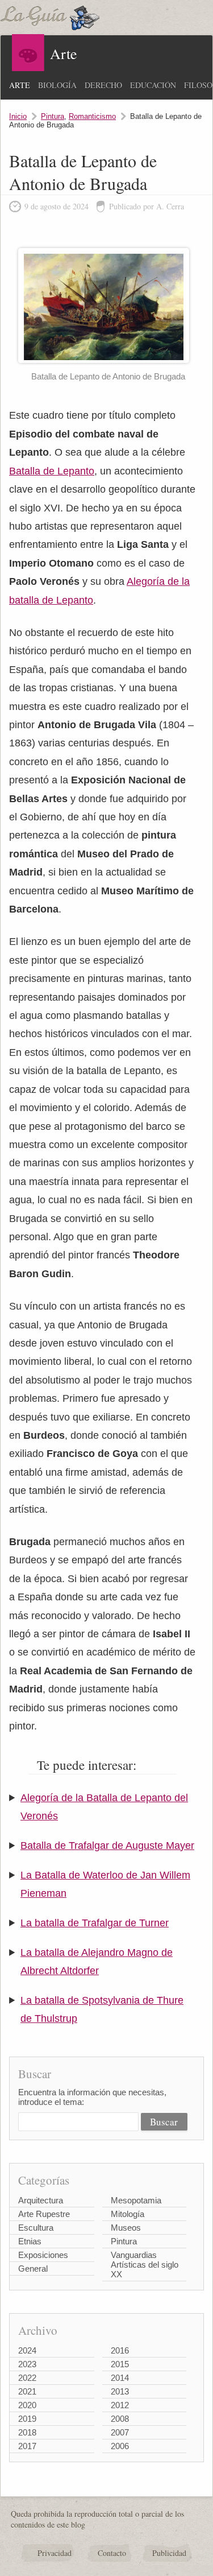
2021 (27, 2391)
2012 (120, 2405)
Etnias (30, 2241)
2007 (120, 2432)
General (33, 2269)
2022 (27, 2378)
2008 (120, 2419)
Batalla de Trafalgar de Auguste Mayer (107, 1846)
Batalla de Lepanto (52, 471)
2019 (27, 2419)
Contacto (112, 2553)
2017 (27, 2446)
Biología (57, 85)
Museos (126, 2228)
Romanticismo (92, 116)
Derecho (103, 85)
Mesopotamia (136, 2200)
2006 (120, 2446)
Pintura (53, 116)
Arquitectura (41, 2200)
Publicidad (169, 2553)
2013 (120, 2391)
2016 (120, 2350)
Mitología (128, 2214)
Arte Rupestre (44, 2214)
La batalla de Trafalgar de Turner (95, 1923)
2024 (27, 2350)
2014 (120, 2378)
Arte (20, 85)
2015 (120, 2364)
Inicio (18, 116)
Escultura (36, 2228)
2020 (27, 2405)
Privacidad (55, 2553)
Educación (153, 85)
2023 (27, 2364)
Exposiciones (43, 2255)
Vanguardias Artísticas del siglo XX (145, 2265)
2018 (27, 2432)
